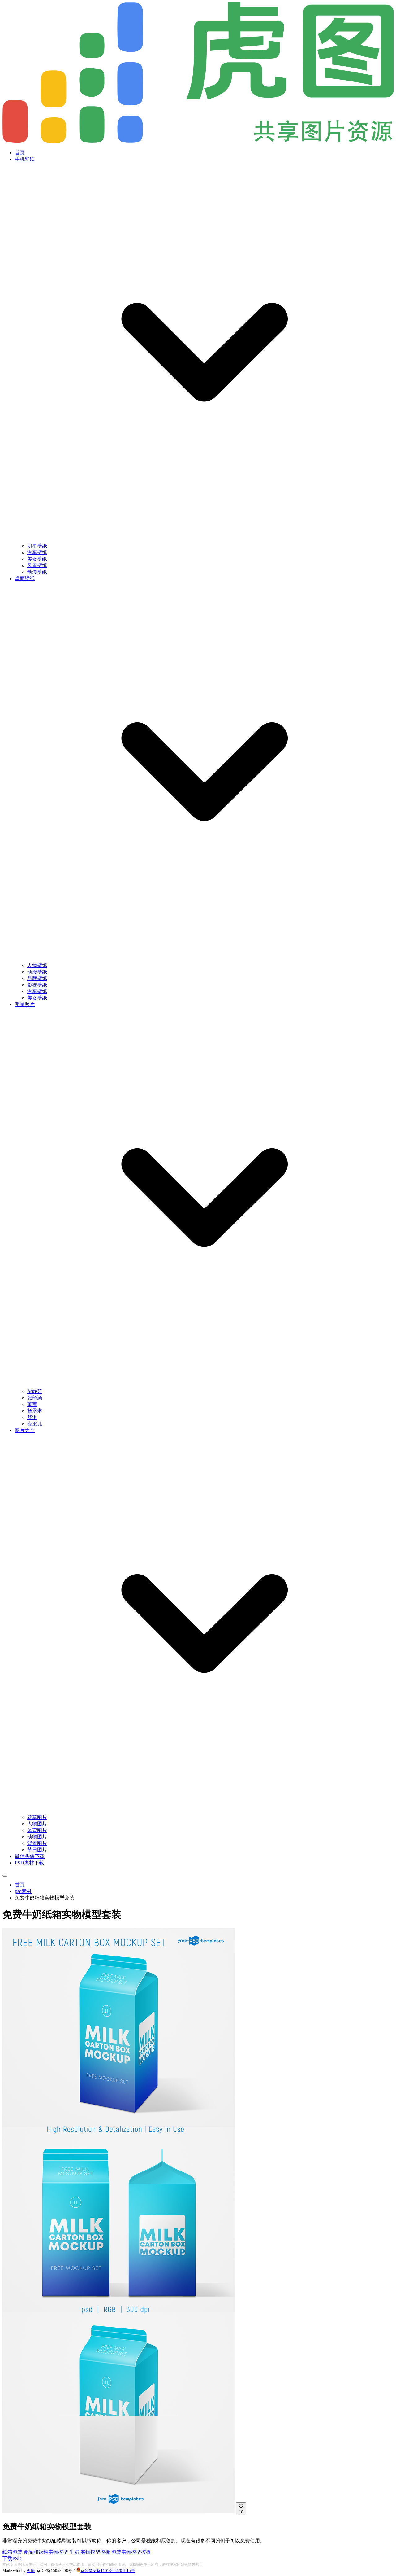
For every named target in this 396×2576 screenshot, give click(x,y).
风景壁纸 (37, 565)
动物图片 (37, 1837)
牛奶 (74, 2552)
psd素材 (23, 1891)
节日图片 (37, 1850)
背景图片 (37, 1843)
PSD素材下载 (29, 1863)
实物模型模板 (95, 2552)
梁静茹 (35, 1391)
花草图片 (37, 1817)
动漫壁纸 (37, 572)
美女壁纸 (37, 559)
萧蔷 (32, 1404)
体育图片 (37, 1830)
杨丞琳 (35, 1411)
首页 (20, 153)
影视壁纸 (37, 985)
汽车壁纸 (37, 552)
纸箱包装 (12, 2552)
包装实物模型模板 (131, 2552)
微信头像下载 (30, 1856)
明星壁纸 (37, 546)
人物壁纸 (37, 965)
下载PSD (12, 2558)
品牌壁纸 (37, 978)
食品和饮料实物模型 (46, 2552)
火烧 (31, 2571)
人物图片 (37, 1824)
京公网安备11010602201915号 (108, 2571)
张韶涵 (35, 1398)
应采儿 (35, 1424)
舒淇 (32, 1417)
